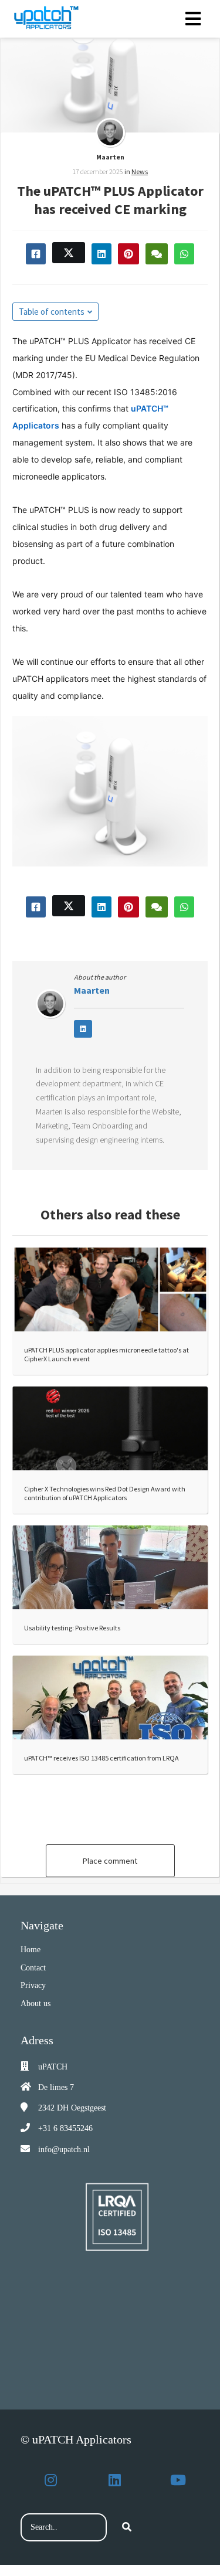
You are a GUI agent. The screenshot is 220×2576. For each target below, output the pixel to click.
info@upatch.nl (64, 2150)
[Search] (127, 2527)
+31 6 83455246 (65, 2128)
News (140, 171)
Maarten (110, 157)
